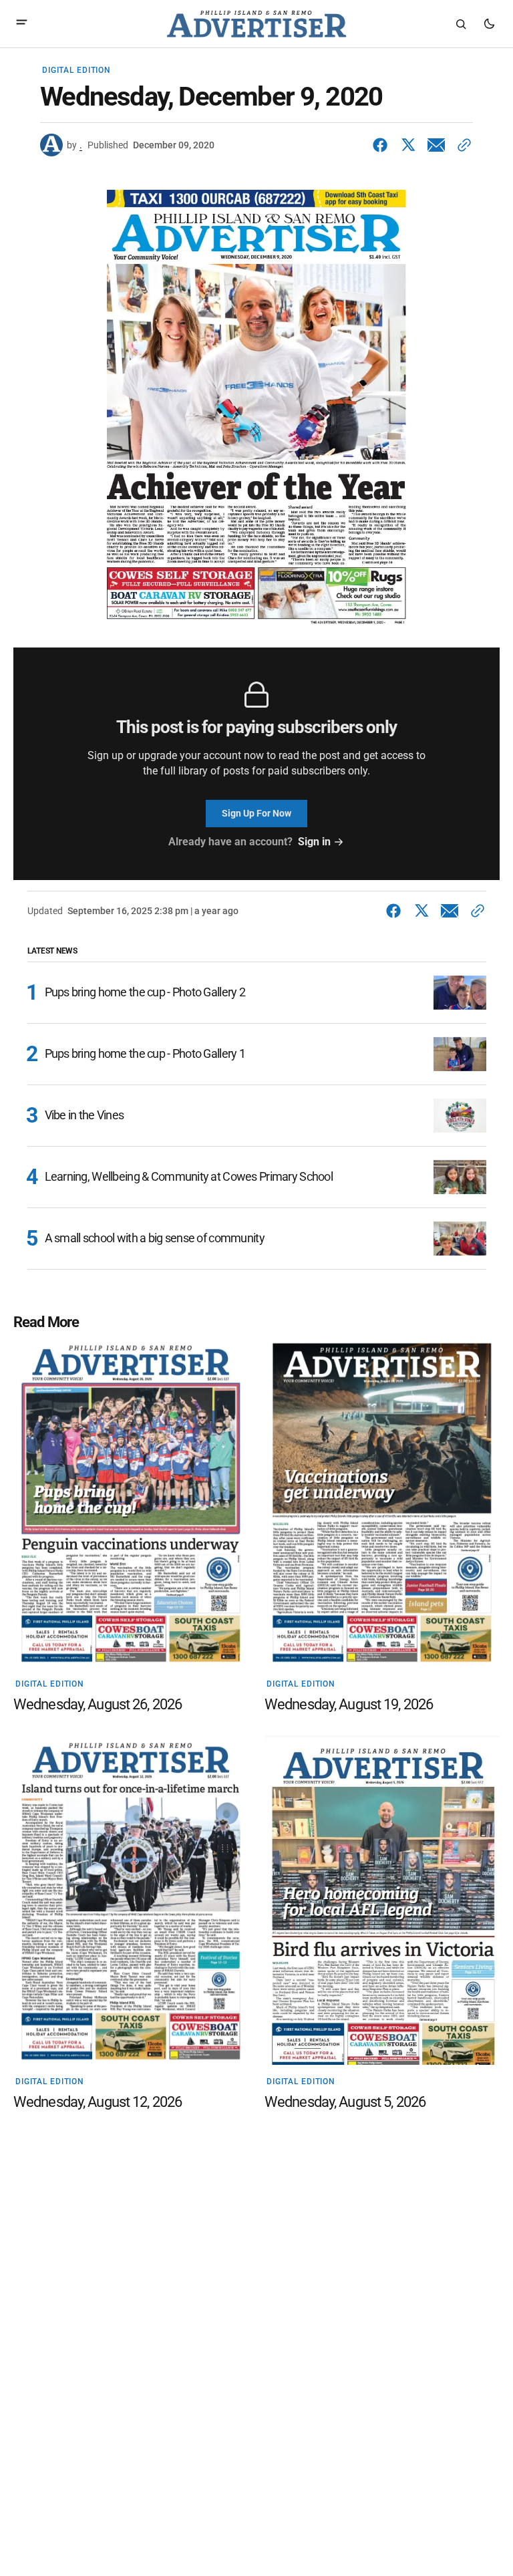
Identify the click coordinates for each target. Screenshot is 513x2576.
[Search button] (461, 24)
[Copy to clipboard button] (462, 145)
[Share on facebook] (383, 145)
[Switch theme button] (489, 24)
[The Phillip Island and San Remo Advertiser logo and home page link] (256, 24)
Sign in (314, 842)
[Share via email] (436, 145)
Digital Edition (76, 70)
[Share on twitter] (408, 145)
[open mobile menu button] (22, 24)
